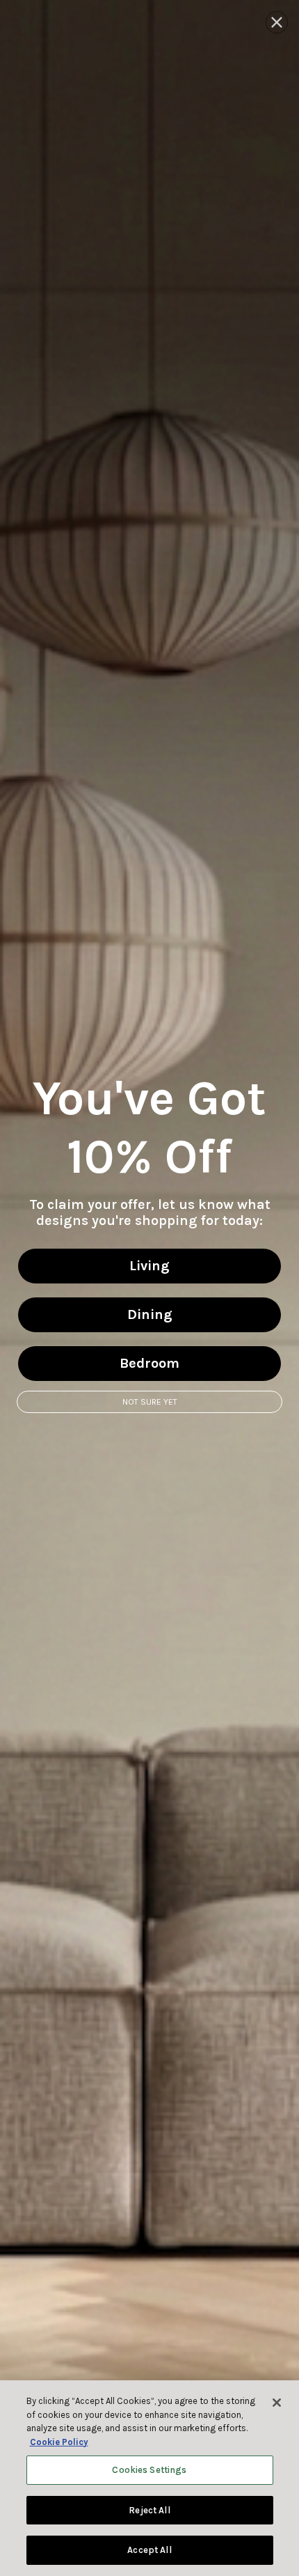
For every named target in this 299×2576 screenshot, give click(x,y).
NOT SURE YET (150, 1402)
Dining (150, 1314)
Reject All (149, 2510)
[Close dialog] (277, 22)
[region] (149, 2478)
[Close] (277, 2403)
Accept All (149, 2550)
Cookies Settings (149, 2470)
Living (149, 1266)
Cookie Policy (59, 2442)
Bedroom (149, 1363)
